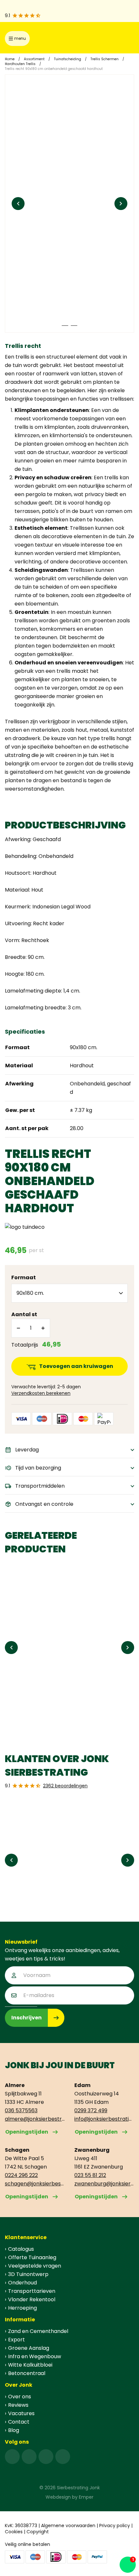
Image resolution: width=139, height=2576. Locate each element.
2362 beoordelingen (65, 1786)
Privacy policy (115, 2526)
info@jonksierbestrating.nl (104, 2119)
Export (16, 2340)
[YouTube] (63, 2457)
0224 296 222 (21, 2175)
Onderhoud (22, 2283)
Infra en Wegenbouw (35, 2356)
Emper (86, 2497)
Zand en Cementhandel (38, 2331)
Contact (19, 2422)
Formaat (24, 1277)
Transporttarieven (32, 2291)
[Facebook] (12, 2457)
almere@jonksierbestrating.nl (35, 2119)
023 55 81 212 (90, 2175)
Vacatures (21, 2413)
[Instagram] (29, 2457)
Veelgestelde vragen (35, 2266)
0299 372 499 (91, 2110)
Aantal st (24, 1314)
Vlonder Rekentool (32, 2299)
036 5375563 (21, 2110)
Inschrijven (27, 2018)
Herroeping (22, 2308)
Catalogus (21, 2249)
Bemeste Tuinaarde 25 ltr (43, 1696)
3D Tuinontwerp (28, 2274)
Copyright (38, 2532)
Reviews (18, 2405)
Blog (14, 2430)
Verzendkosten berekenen (41, 1393)
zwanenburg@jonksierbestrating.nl (104, 2184)
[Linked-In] (46, 2457)
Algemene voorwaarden (68, 2526)
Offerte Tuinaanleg (32, 2257)
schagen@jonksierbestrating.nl (35, 2184)
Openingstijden (27, 2132)
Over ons (20, 2397)
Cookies (14, 2532)
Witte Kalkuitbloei (30, 2365)
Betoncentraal (27, 2373)
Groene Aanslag (29, 2348)
